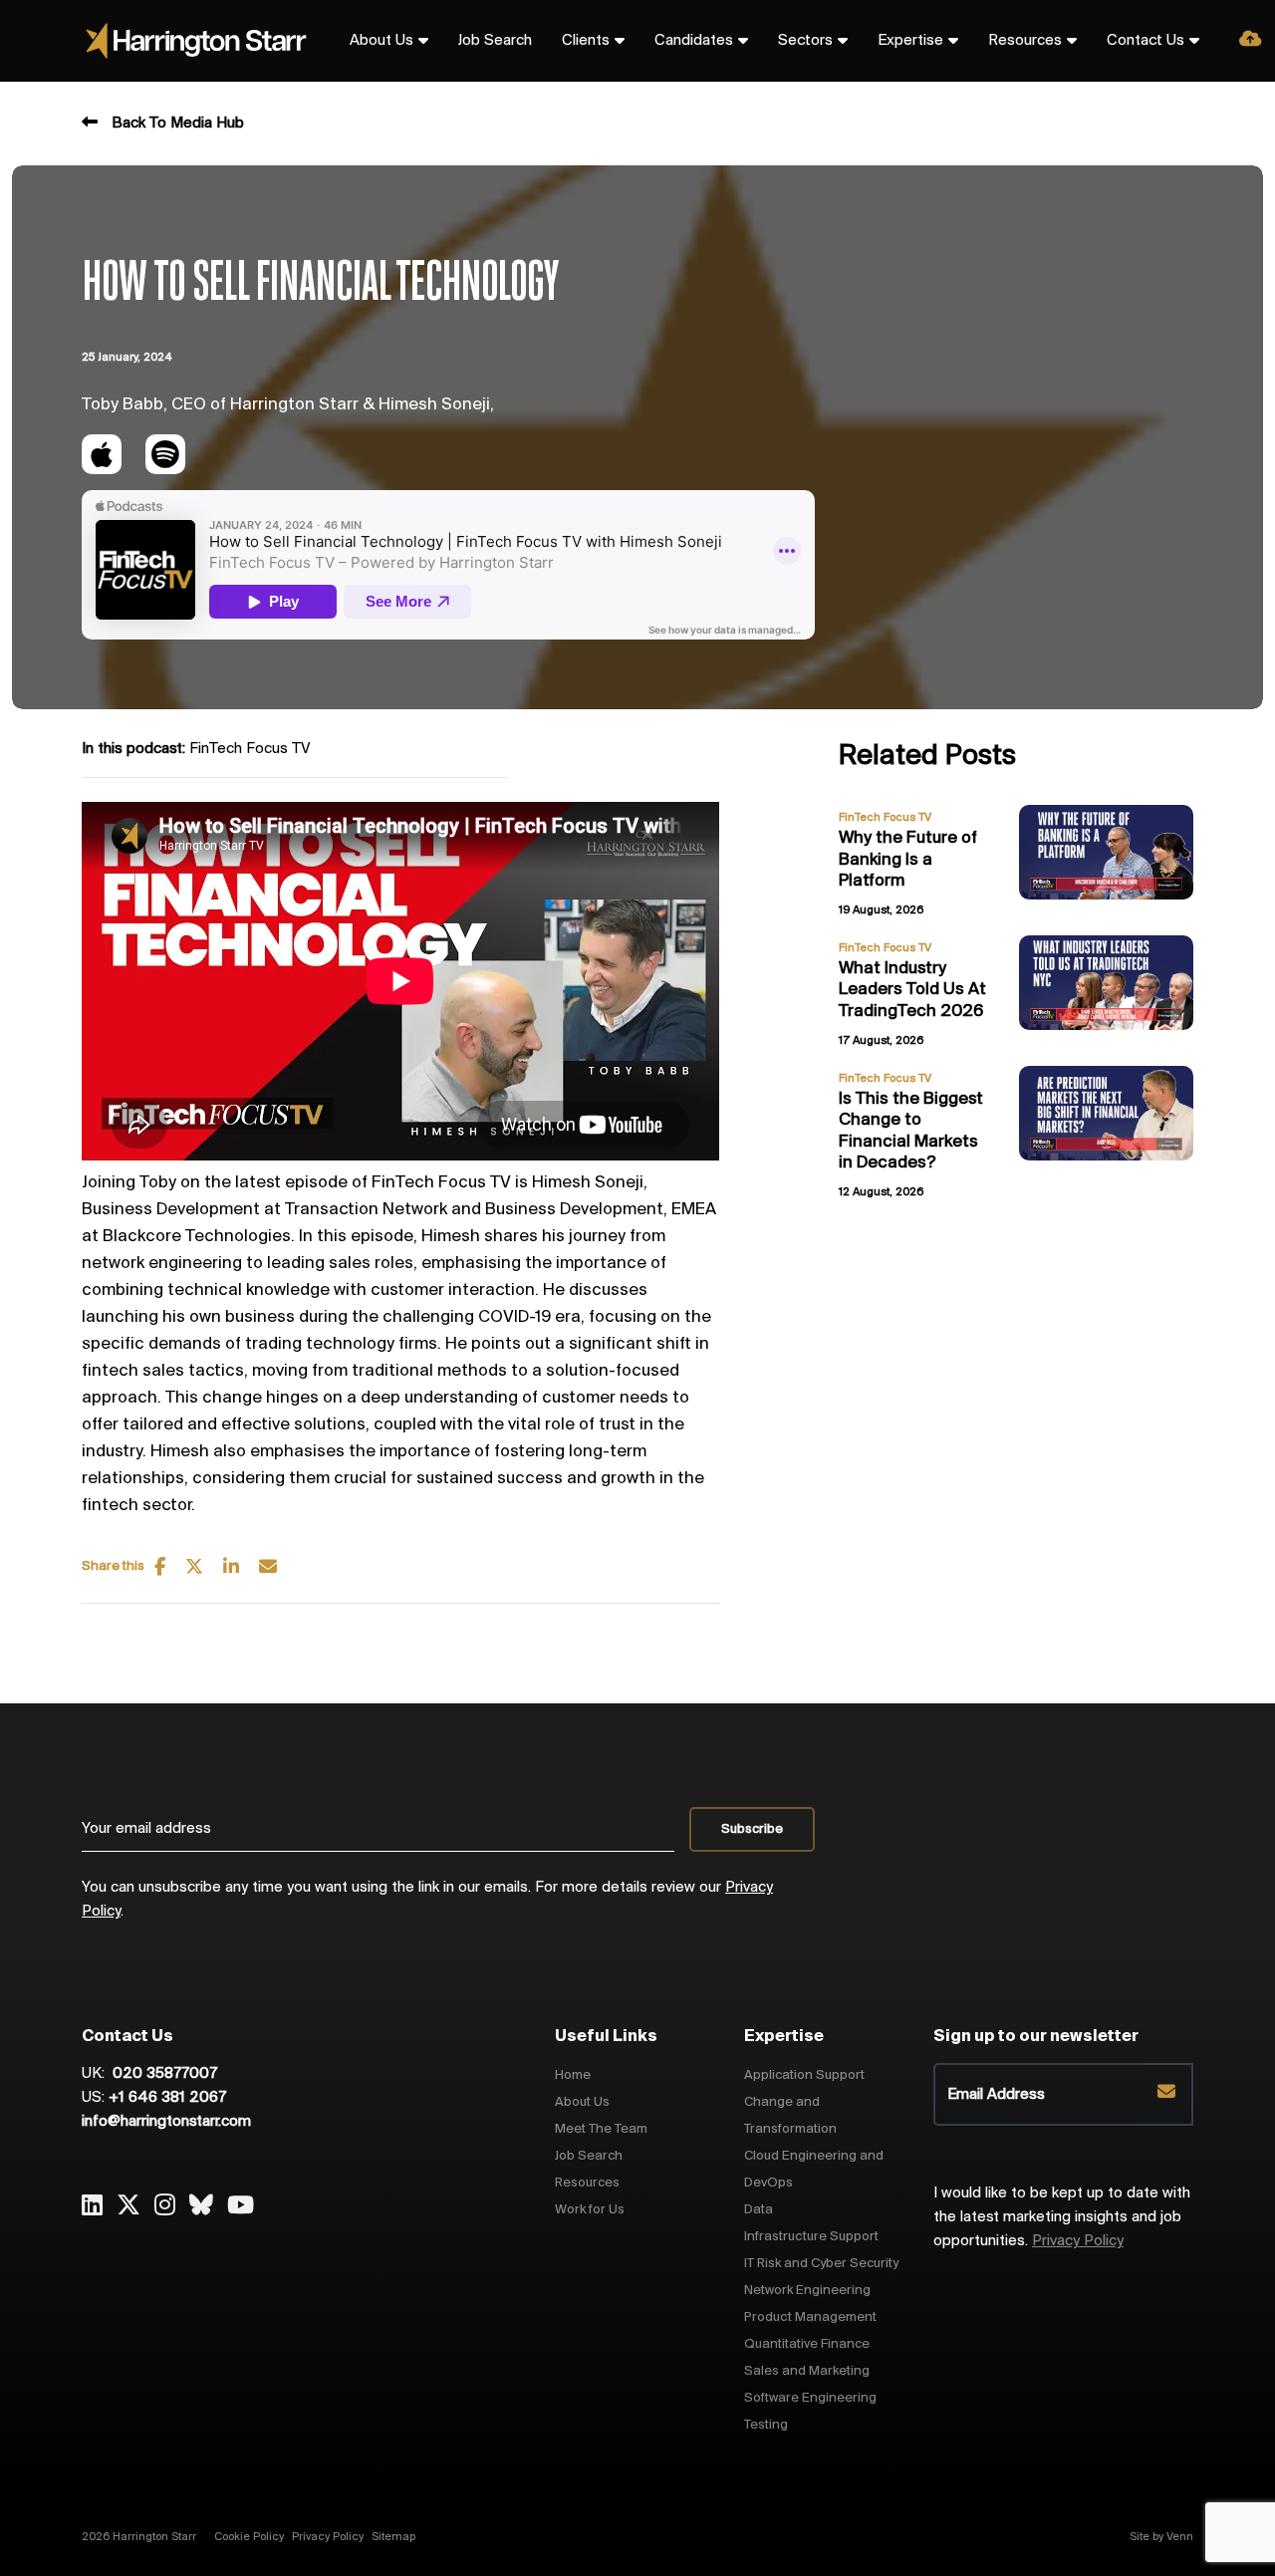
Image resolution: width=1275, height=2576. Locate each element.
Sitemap (393, 2537)
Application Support (804, 2075)
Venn (1180, 2537)
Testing (766, 2425)
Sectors (805, 41)
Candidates (694, 41)
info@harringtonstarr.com (166, 2122)
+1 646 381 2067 (167, 2098)
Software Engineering (810, 2398)
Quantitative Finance (807, 2344)
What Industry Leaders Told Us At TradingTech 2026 (912, 991)
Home (573, 2075)
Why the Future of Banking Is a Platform (908, 860)
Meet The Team (601, 2129)
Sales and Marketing (807, 2371)
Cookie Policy (249, 2537)
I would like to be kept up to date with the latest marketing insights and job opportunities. (1062, 2217)
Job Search (495, 41)
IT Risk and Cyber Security (821, 2264)
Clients (586, 41)
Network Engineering (807, 2291)
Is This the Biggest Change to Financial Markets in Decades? (911, 1132)
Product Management (810, 2318)
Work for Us (590, 2210)
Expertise (910, 41)
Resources (1025, 41)
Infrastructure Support (811, 2237)
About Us (382, 41)
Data (759, 2210)
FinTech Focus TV (250, 749)
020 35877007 (163, 2074)
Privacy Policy (1078, 2241)
